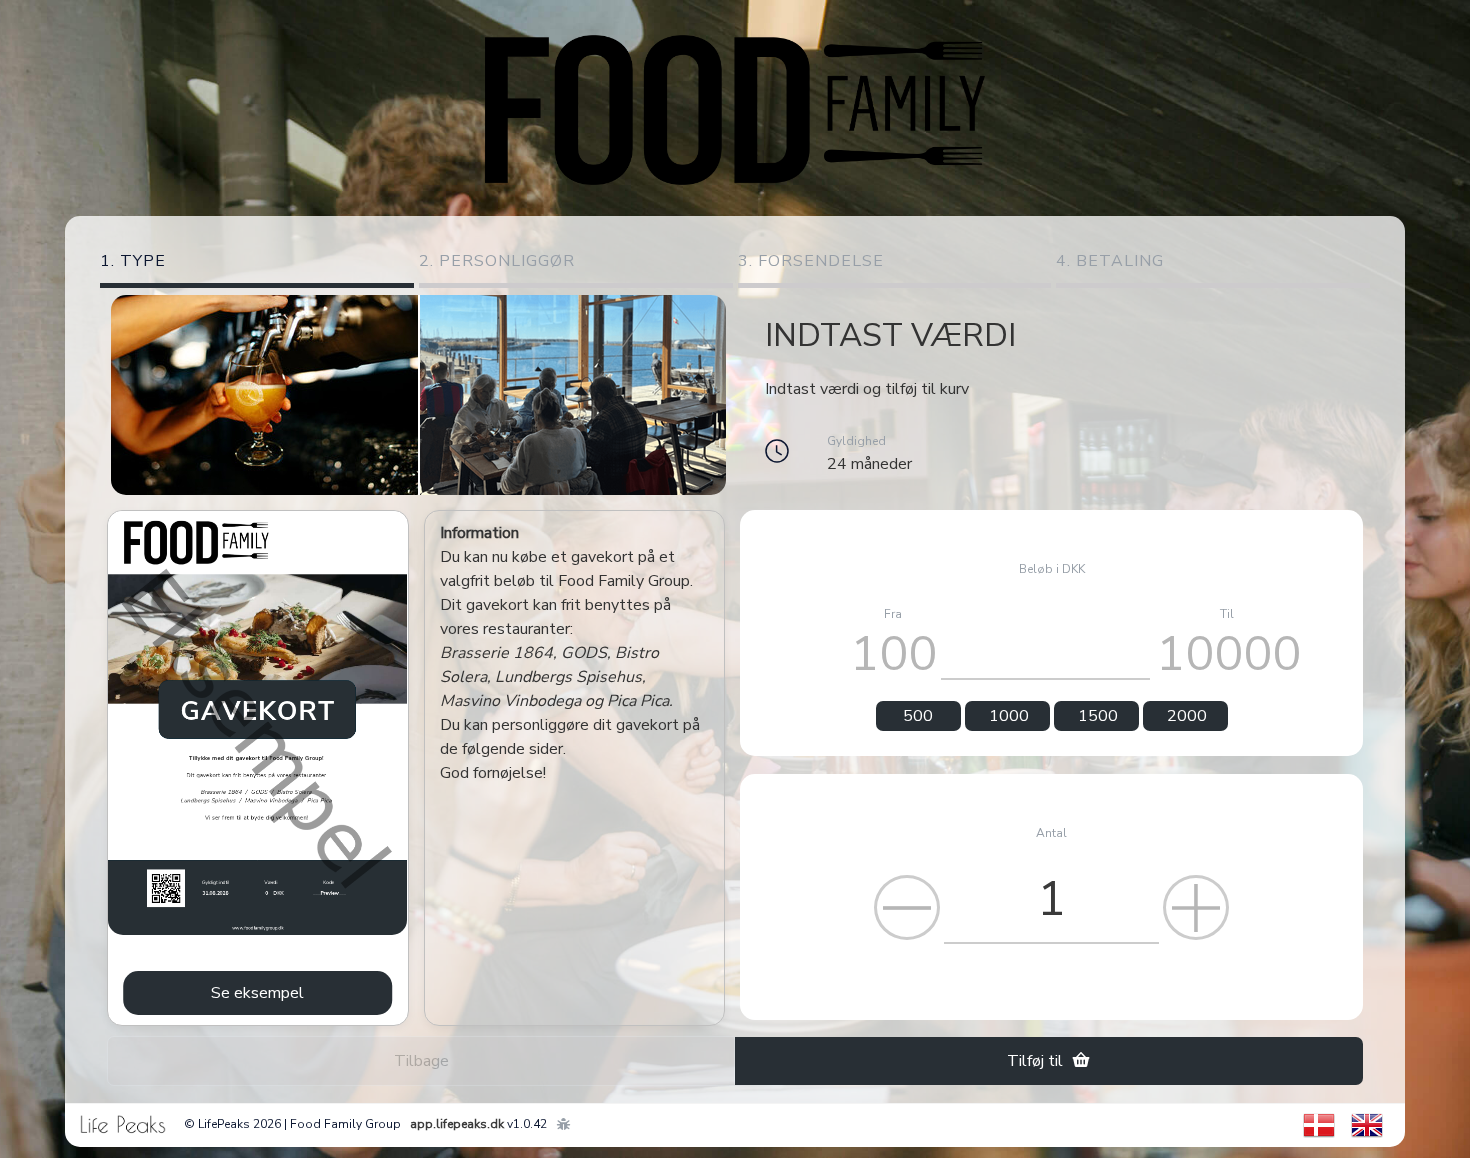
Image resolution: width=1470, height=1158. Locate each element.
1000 (1009, 716)
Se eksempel (257, 993)
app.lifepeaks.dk (457, 1124)
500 (918, 716)
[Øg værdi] (1196, 907)
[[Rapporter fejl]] (563, 1124)
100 (893, 653)
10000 (1228, 653)
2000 (1187, 716)
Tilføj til (1039, 1061)
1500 (1098, 716)
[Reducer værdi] (907, 907)
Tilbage (421, 1061)
